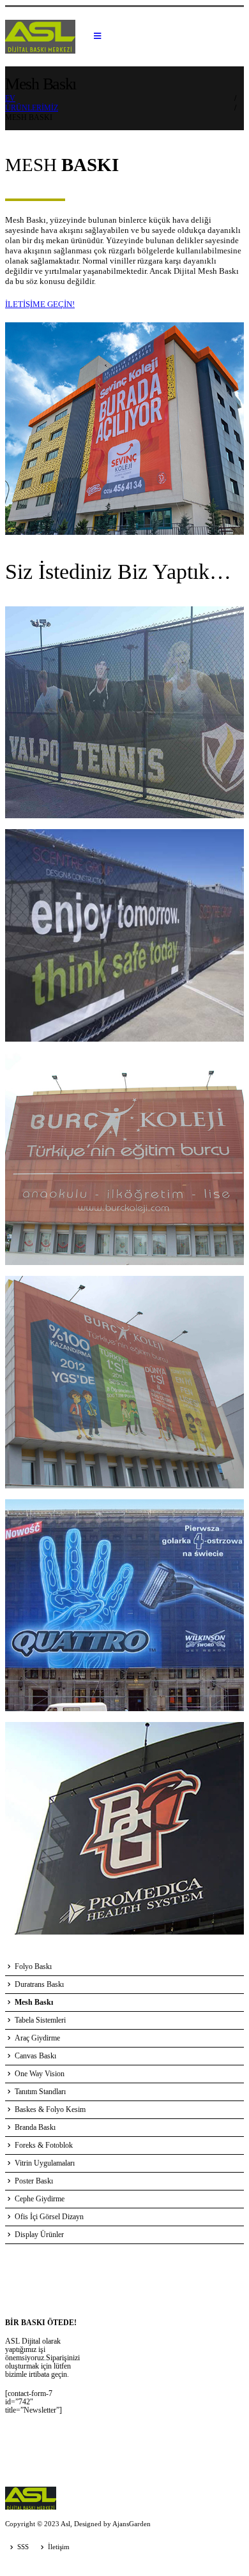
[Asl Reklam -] (40, 37)
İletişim (59, 2547)
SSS (23, 2547)
